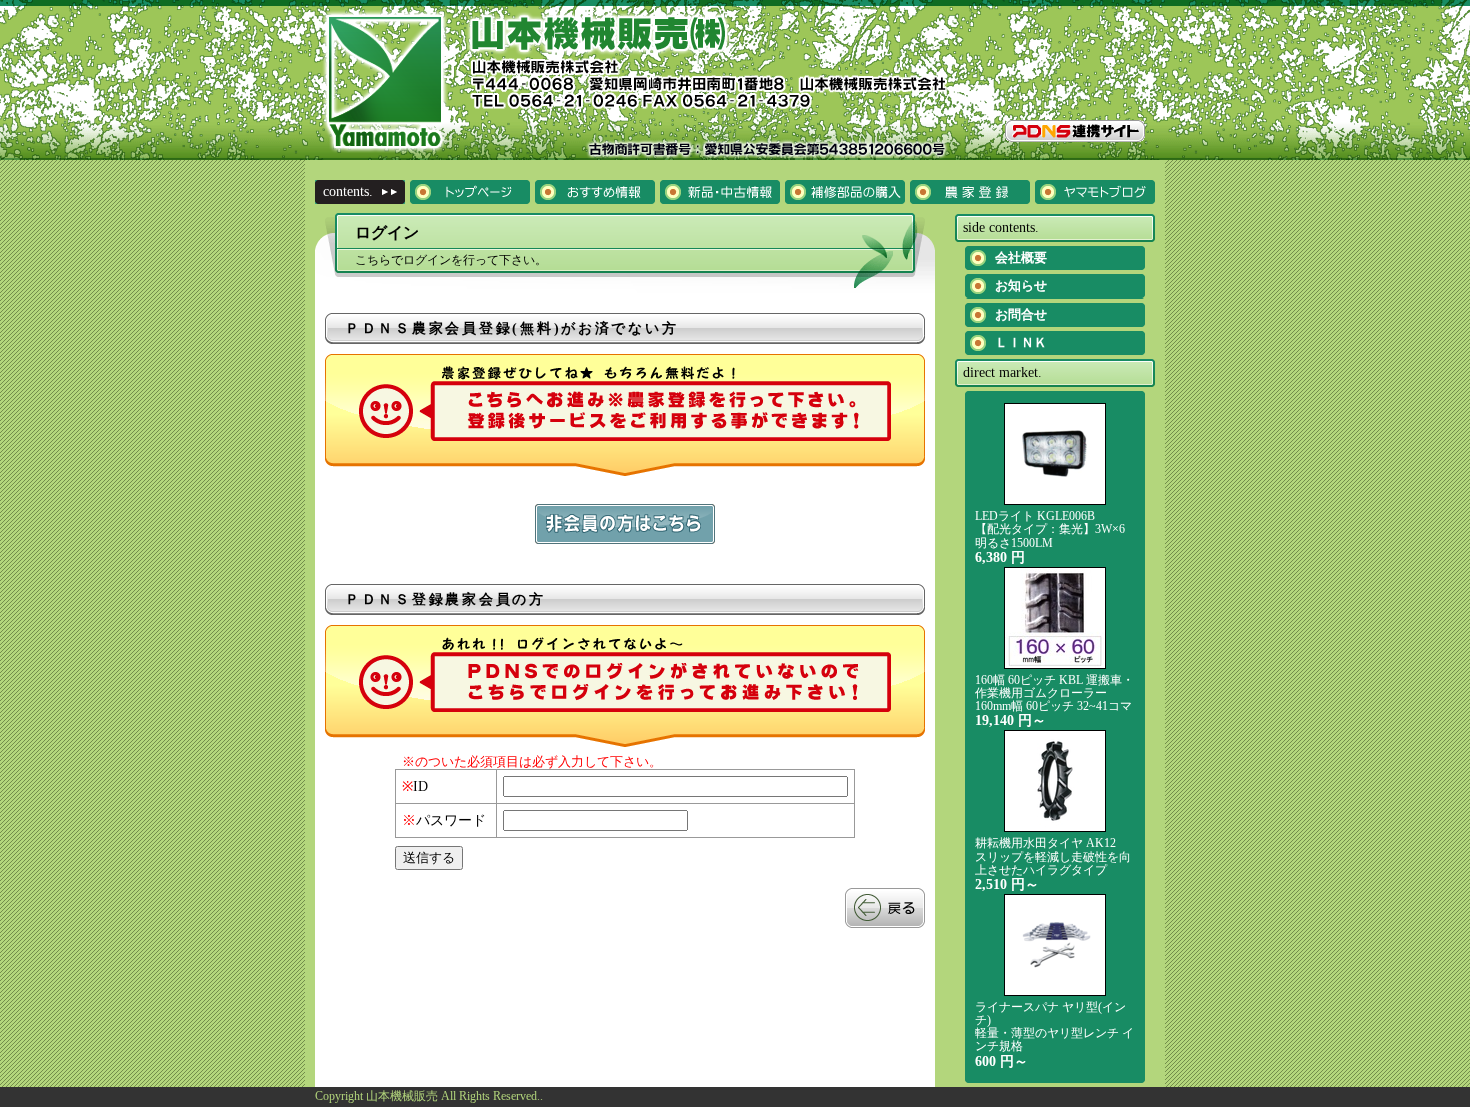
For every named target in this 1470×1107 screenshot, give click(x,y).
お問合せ (1021, 314)
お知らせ (1021, 285)
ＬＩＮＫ (1021, 342)
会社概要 (1021, 257)
